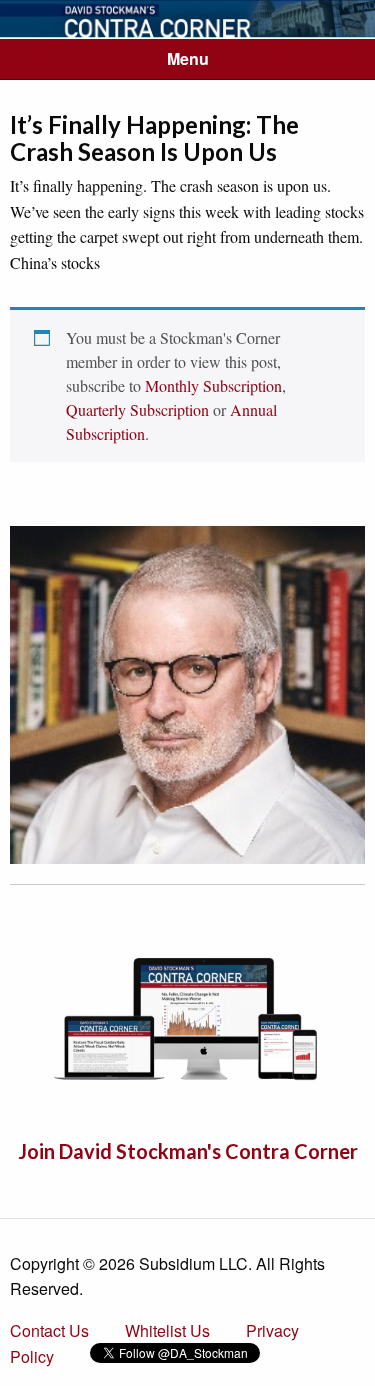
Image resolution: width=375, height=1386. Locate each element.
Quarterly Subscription (137, 409)
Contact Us (49, 1330)
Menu (188, 58)
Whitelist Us (167, 1330)
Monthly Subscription (213, 385)
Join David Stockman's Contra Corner (188, 1151)
